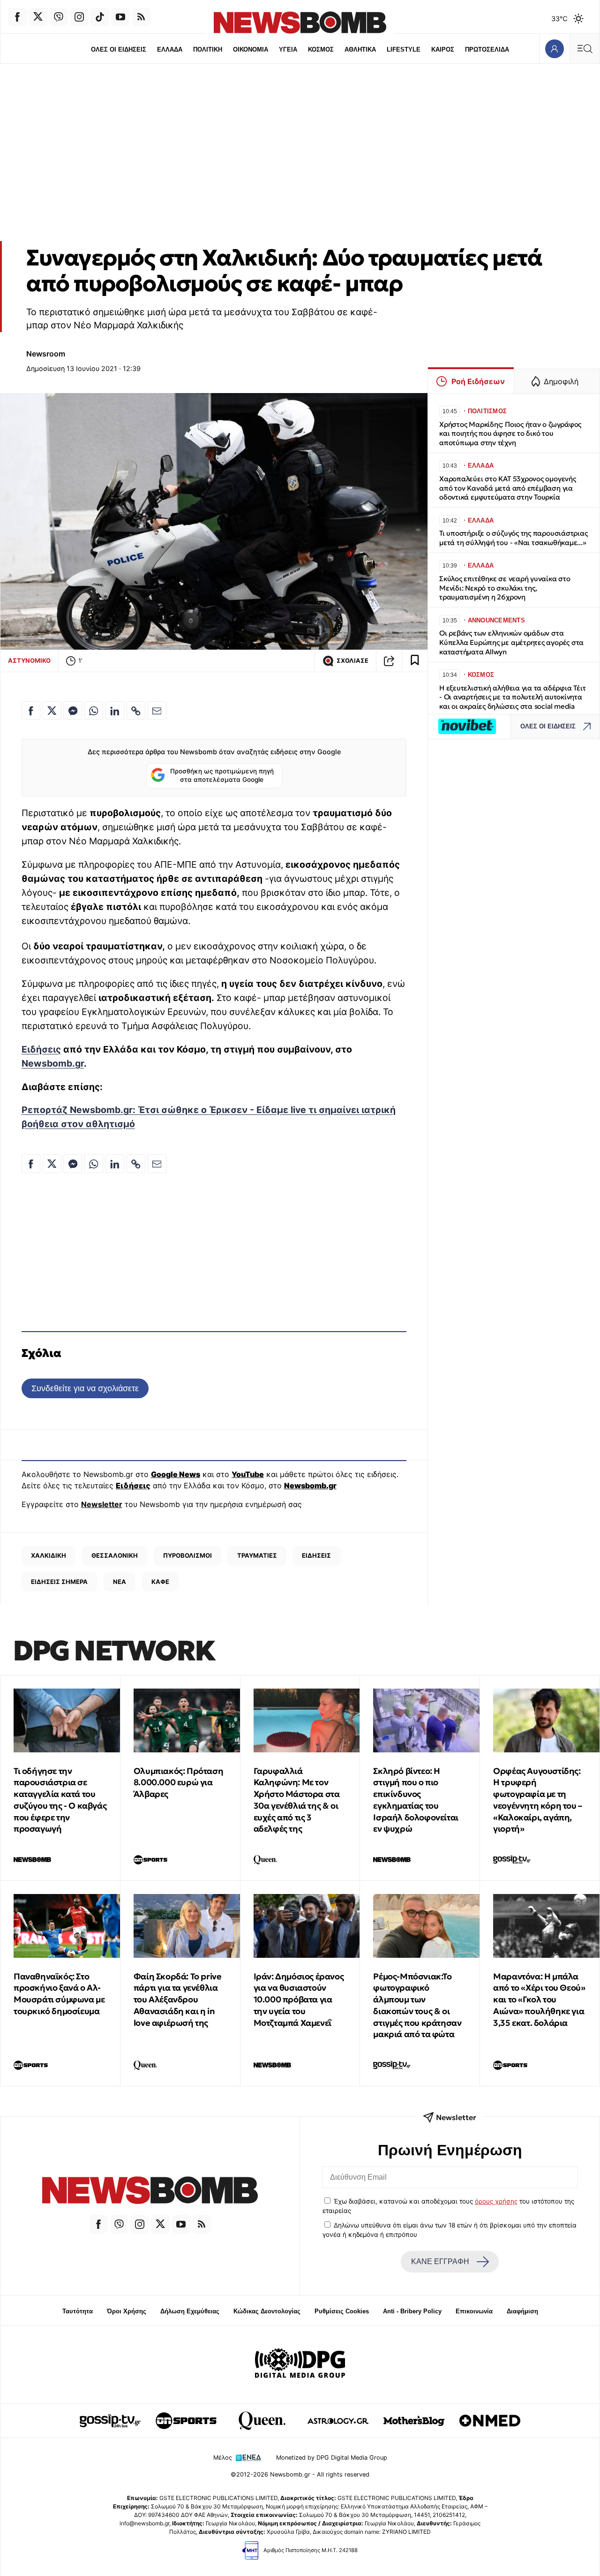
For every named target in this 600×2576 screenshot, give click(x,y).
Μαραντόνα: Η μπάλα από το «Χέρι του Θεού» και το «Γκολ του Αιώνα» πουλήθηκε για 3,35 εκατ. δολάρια (539, 2000)
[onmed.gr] (490, 2421)
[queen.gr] (262, 2421)
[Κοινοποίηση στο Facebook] (31, 711)
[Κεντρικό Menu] (585, 49)
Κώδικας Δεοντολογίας (267, 2311)
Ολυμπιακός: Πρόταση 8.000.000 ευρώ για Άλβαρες (178, 1783)
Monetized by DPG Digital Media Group (332, 2458)
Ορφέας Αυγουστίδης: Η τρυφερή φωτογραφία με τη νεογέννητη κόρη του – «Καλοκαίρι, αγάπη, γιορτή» (538, 1800)
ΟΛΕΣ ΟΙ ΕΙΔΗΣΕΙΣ (119, 49)
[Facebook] (17, 17)
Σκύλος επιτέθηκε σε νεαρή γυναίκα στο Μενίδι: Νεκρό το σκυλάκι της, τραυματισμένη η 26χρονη (505, 588)
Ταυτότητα (78, 2311)
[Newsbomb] (150, 2192)
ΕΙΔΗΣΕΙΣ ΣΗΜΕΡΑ (59, 1582)
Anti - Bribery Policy (412, 2311)
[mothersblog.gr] (414, 2421)
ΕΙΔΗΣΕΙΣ (316, 1555)
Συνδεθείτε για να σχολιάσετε (85, 1388)
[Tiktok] (100, 17)
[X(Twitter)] (38, 17)
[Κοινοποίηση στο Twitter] (52, 711)
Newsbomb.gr (53, 1063)
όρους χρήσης (496, 2201)
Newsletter (102, 1504)
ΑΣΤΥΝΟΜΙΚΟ (29, 660)
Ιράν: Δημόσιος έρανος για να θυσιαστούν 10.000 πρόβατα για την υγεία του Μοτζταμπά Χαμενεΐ (299, 2000)
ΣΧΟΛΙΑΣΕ (352, 661)
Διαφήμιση (522, 2311)
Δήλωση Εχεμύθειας (190, 2311)
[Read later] (415, 661)
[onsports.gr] (186, 2421)
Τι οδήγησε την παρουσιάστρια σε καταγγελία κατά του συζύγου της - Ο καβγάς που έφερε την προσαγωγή (60, 1800)
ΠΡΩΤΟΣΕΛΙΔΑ (487, 49)
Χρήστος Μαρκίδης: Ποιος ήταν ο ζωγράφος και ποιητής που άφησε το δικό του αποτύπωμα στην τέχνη (510, 434)
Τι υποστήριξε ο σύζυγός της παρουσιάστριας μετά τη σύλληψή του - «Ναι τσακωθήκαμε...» (514, 538)
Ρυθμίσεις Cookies (342, 2311)
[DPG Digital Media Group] (300, 2364)
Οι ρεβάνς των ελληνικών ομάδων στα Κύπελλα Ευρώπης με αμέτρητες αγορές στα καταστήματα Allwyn (511, 642)
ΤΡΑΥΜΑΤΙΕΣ (257, 1555)
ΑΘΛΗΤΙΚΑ (360, 49)
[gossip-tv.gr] (110, 2421)
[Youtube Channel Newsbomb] (120, 17)
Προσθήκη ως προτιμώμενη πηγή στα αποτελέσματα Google (222, 775)
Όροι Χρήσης (127, 2311)
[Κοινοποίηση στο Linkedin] (115, 711)
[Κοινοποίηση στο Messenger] (73, 711)
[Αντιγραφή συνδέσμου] (389, 661)
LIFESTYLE (404, 49)
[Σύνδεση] (554, 49)
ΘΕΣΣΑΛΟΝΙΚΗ (115, 1555)
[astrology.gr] (338, 2421)
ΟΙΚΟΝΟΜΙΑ (251, 49)
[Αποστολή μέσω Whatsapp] (94, 711)
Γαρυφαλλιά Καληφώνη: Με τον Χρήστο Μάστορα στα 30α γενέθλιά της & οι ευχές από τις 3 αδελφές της (297, 1800)
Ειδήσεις (41, 1049)
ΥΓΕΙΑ (288, 49)
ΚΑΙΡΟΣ (443, 49)
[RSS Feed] (141, 17)
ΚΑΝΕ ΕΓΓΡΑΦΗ (440, 2262)
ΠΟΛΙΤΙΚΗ (208, 49)
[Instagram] (79, 17)
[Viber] (59, 17)
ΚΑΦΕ (160, 1582)
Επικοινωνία (474, 2311)
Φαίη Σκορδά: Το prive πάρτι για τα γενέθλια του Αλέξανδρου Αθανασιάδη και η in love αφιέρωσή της (178, 2000)
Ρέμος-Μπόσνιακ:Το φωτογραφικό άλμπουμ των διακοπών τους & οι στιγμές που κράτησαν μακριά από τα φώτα (417, 2005)
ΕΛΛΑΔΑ (170, 49)
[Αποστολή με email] (157, 711)
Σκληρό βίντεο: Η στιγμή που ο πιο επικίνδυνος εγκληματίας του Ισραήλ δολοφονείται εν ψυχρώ (416, 1800)
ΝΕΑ (120, 1582)
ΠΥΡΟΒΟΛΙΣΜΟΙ (187, 1555)
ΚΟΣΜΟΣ (321, 49)
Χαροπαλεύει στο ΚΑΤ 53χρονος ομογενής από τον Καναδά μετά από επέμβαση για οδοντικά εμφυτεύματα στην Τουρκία (508, 488)
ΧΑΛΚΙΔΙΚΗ (49, 1555)
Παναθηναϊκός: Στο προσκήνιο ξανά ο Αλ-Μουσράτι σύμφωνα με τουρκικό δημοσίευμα (59, 1994)
